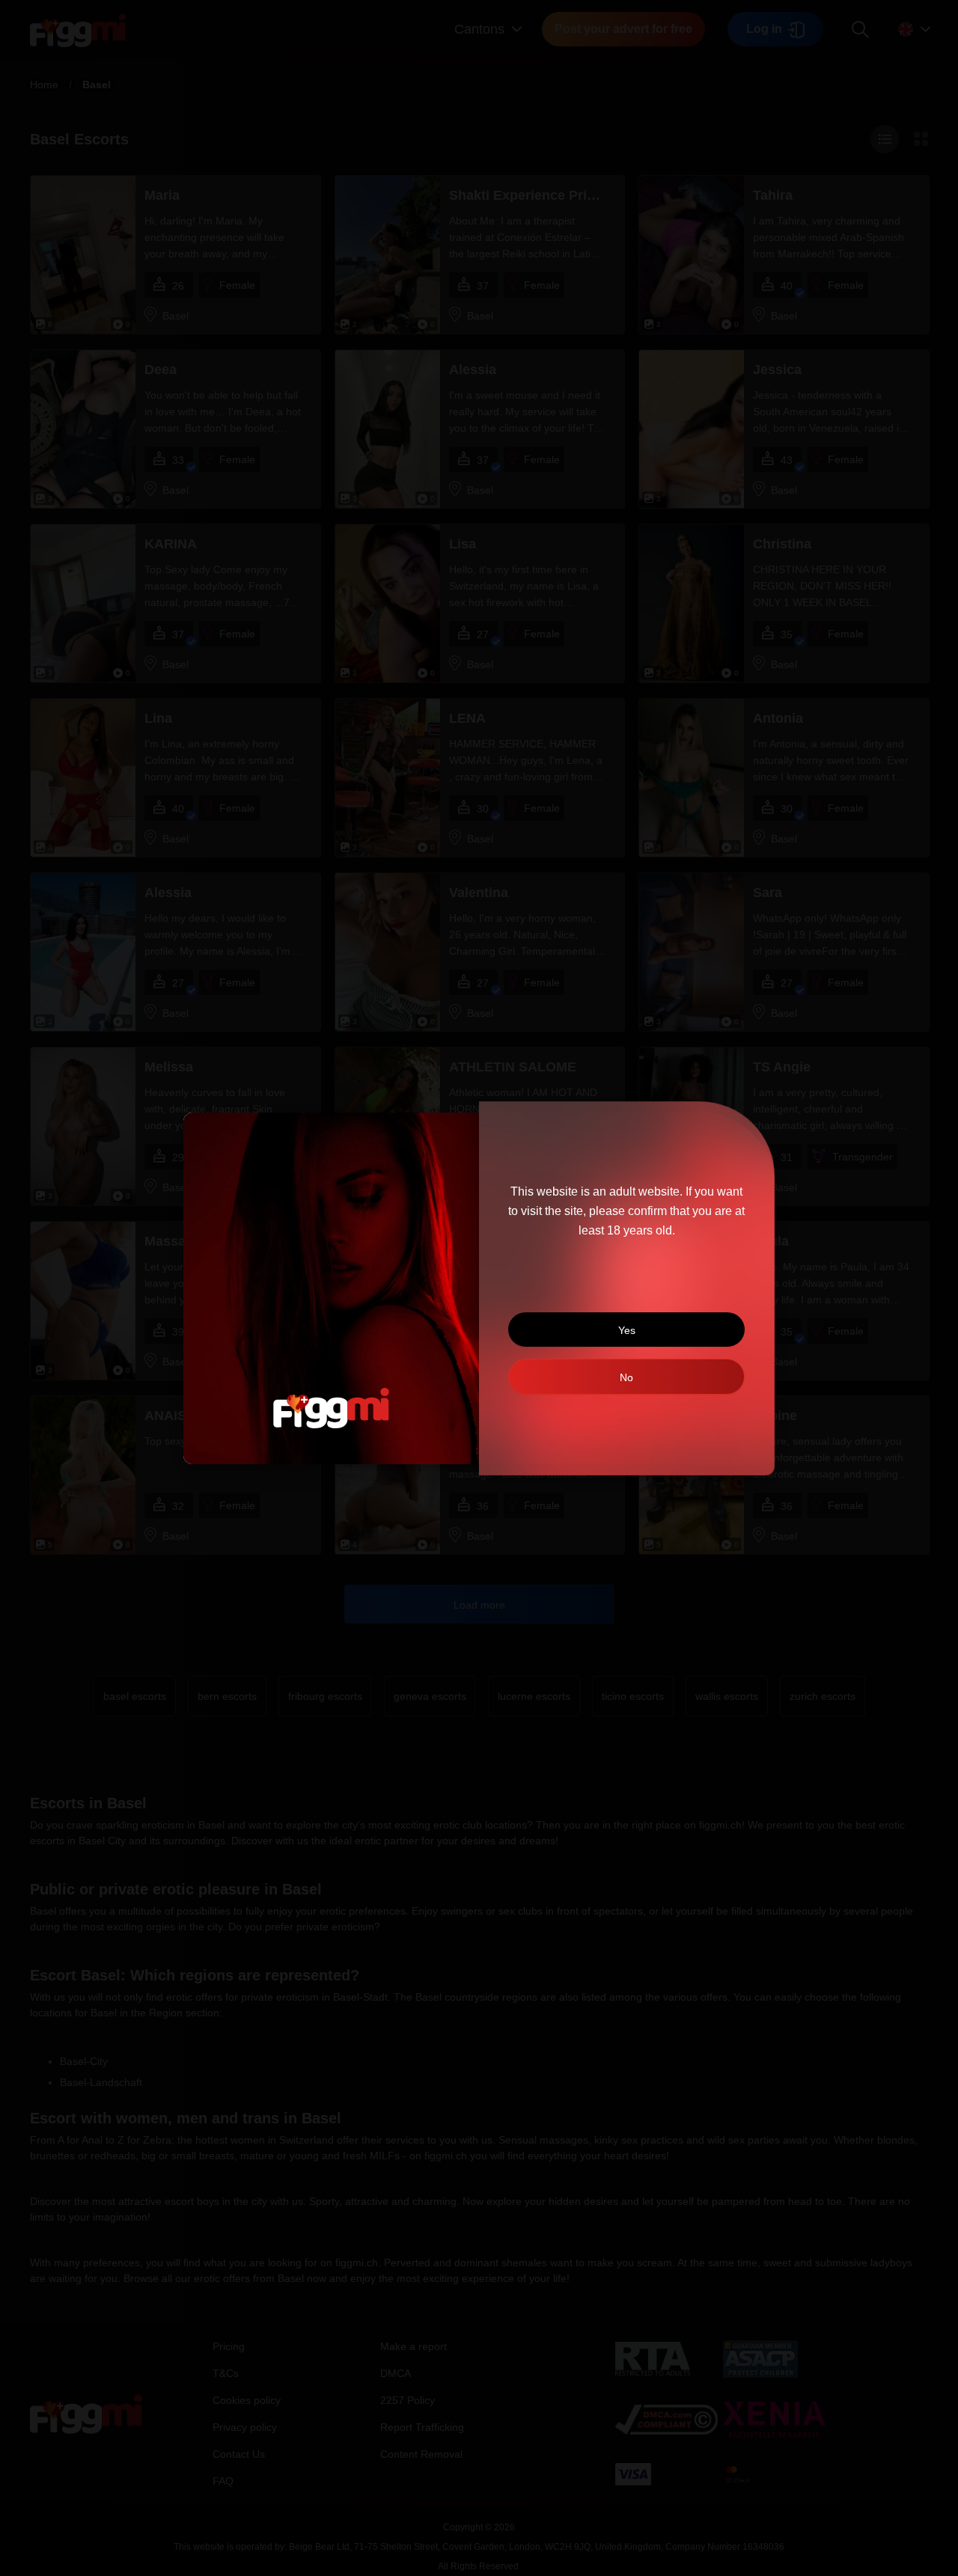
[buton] (626, 1377)
